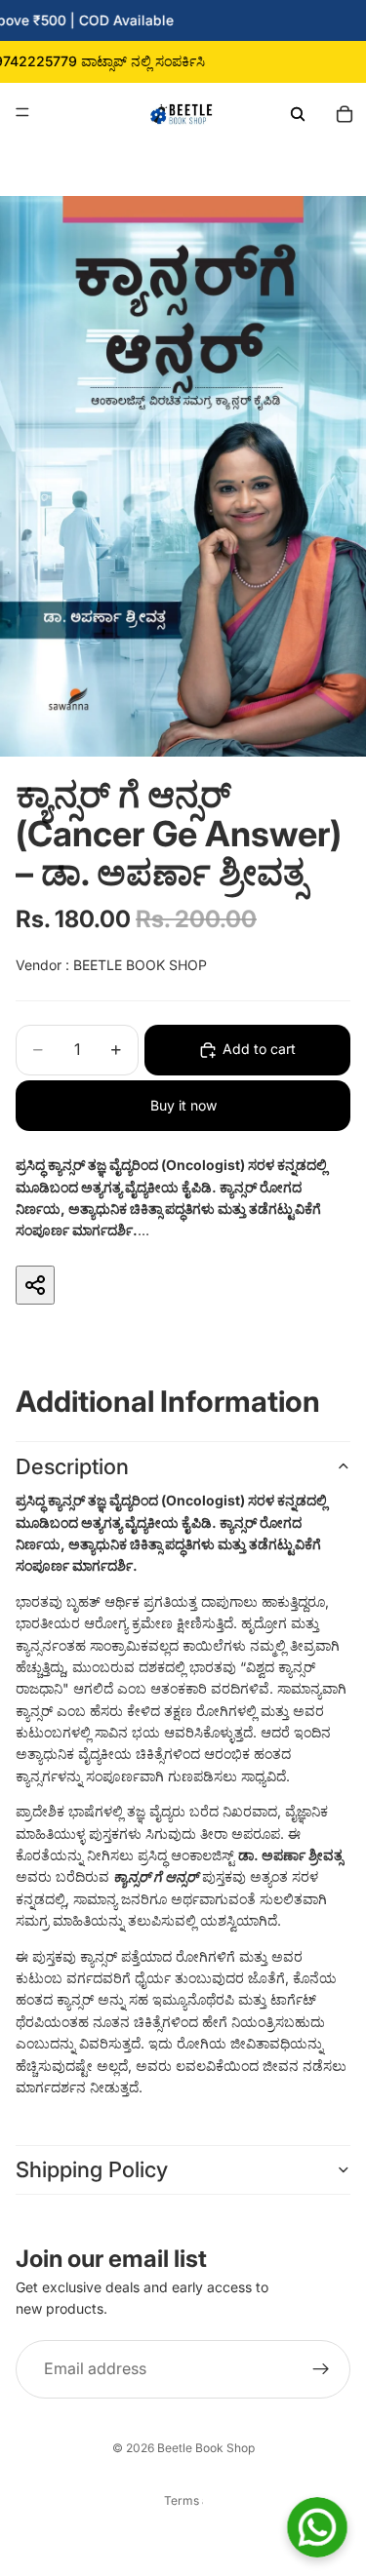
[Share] (35, 1285)
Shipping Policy (92, 2169)
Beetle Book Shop (206, 2448)
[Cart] (345, 112)
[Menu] (22, 112)
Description (72, 1466)
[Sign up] (321, 2369)
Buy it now (183, 1105)
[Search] (298, 112)
